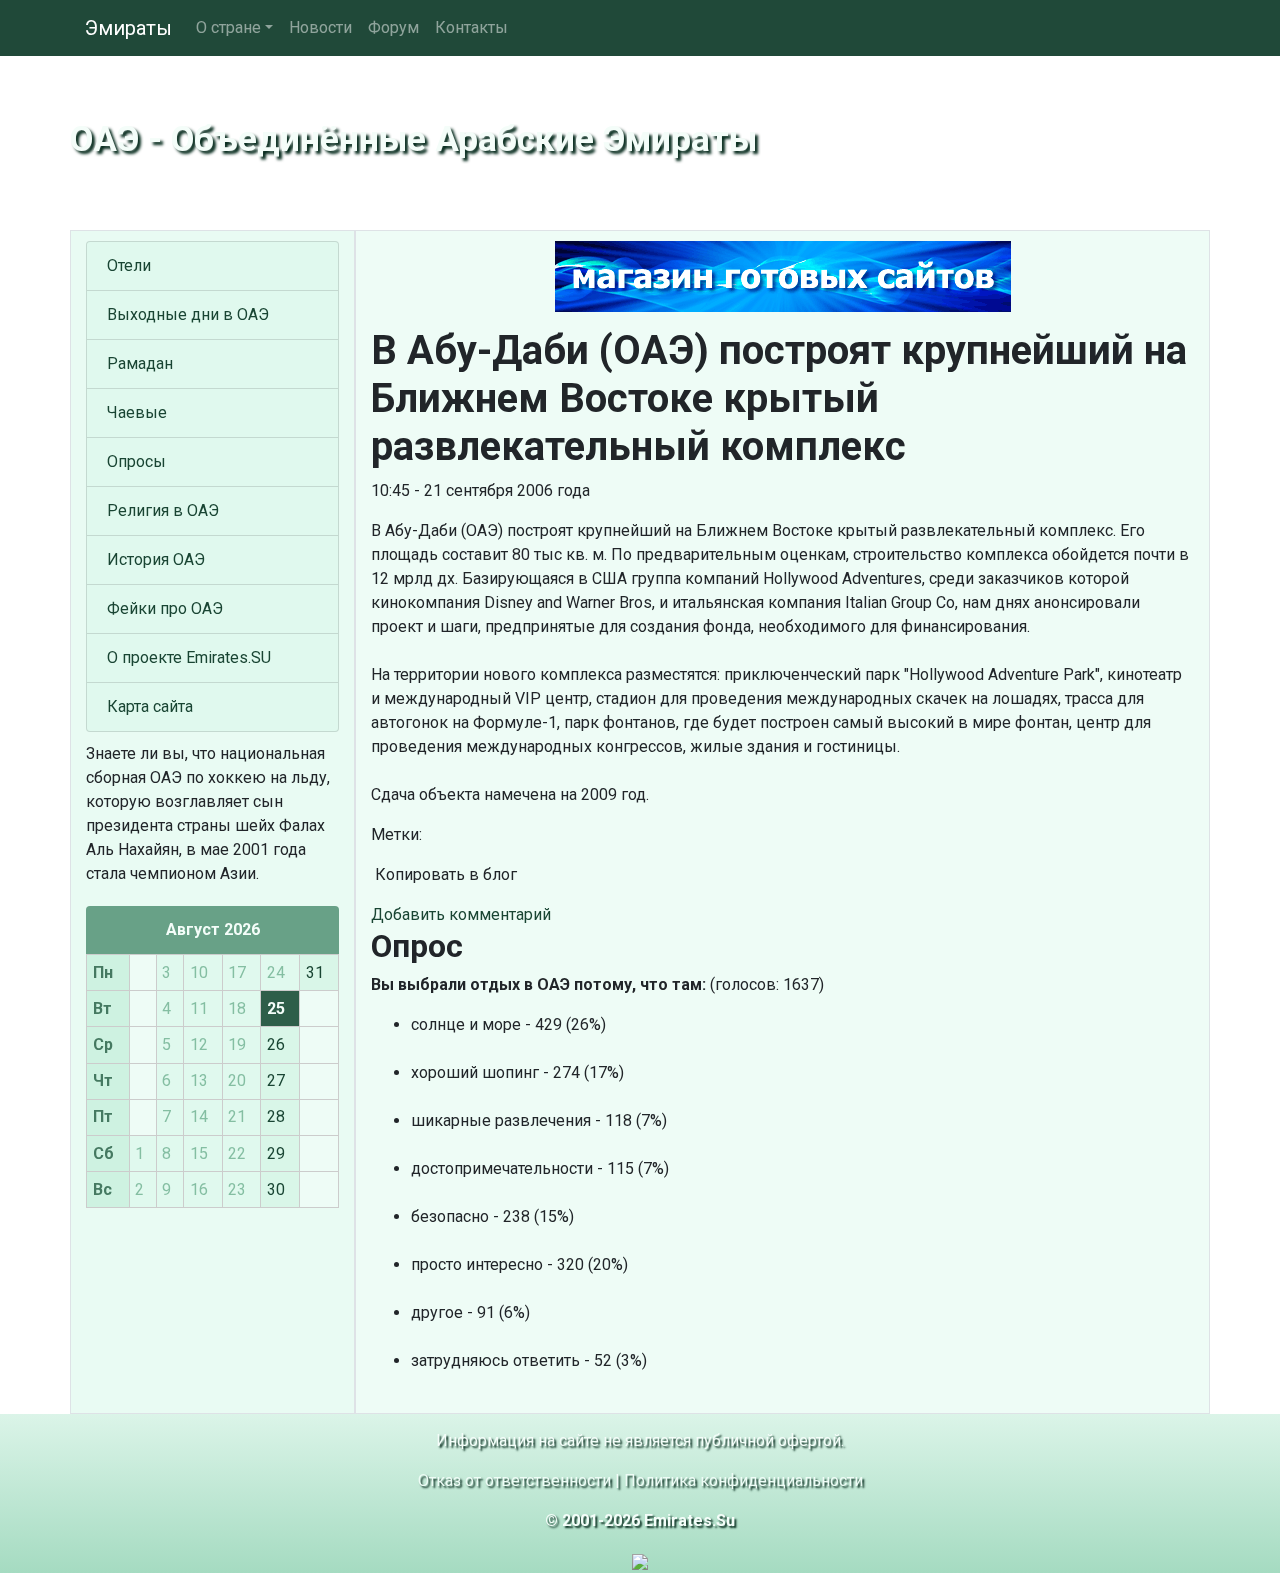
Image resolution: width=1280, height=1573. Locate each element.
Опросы (136, 461)
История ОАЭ (156, 559)
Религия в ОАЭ (163, 510)
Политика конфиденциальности (743, 1480)
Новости (320, 27)
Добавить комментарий (461, 914)
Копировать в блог (444, 874)
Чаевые (137, 412)
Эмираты (128, 28)
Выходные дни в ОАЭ (188, 314)
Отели (129, 265)
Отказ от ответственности (514, 1480)
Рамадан (140, 363)
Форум (393, 27)
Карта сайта (150, 706)
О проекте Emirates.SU (189, 657)
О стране (228, 27)
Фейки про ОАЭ (165, 608)
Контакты (471, 27)
